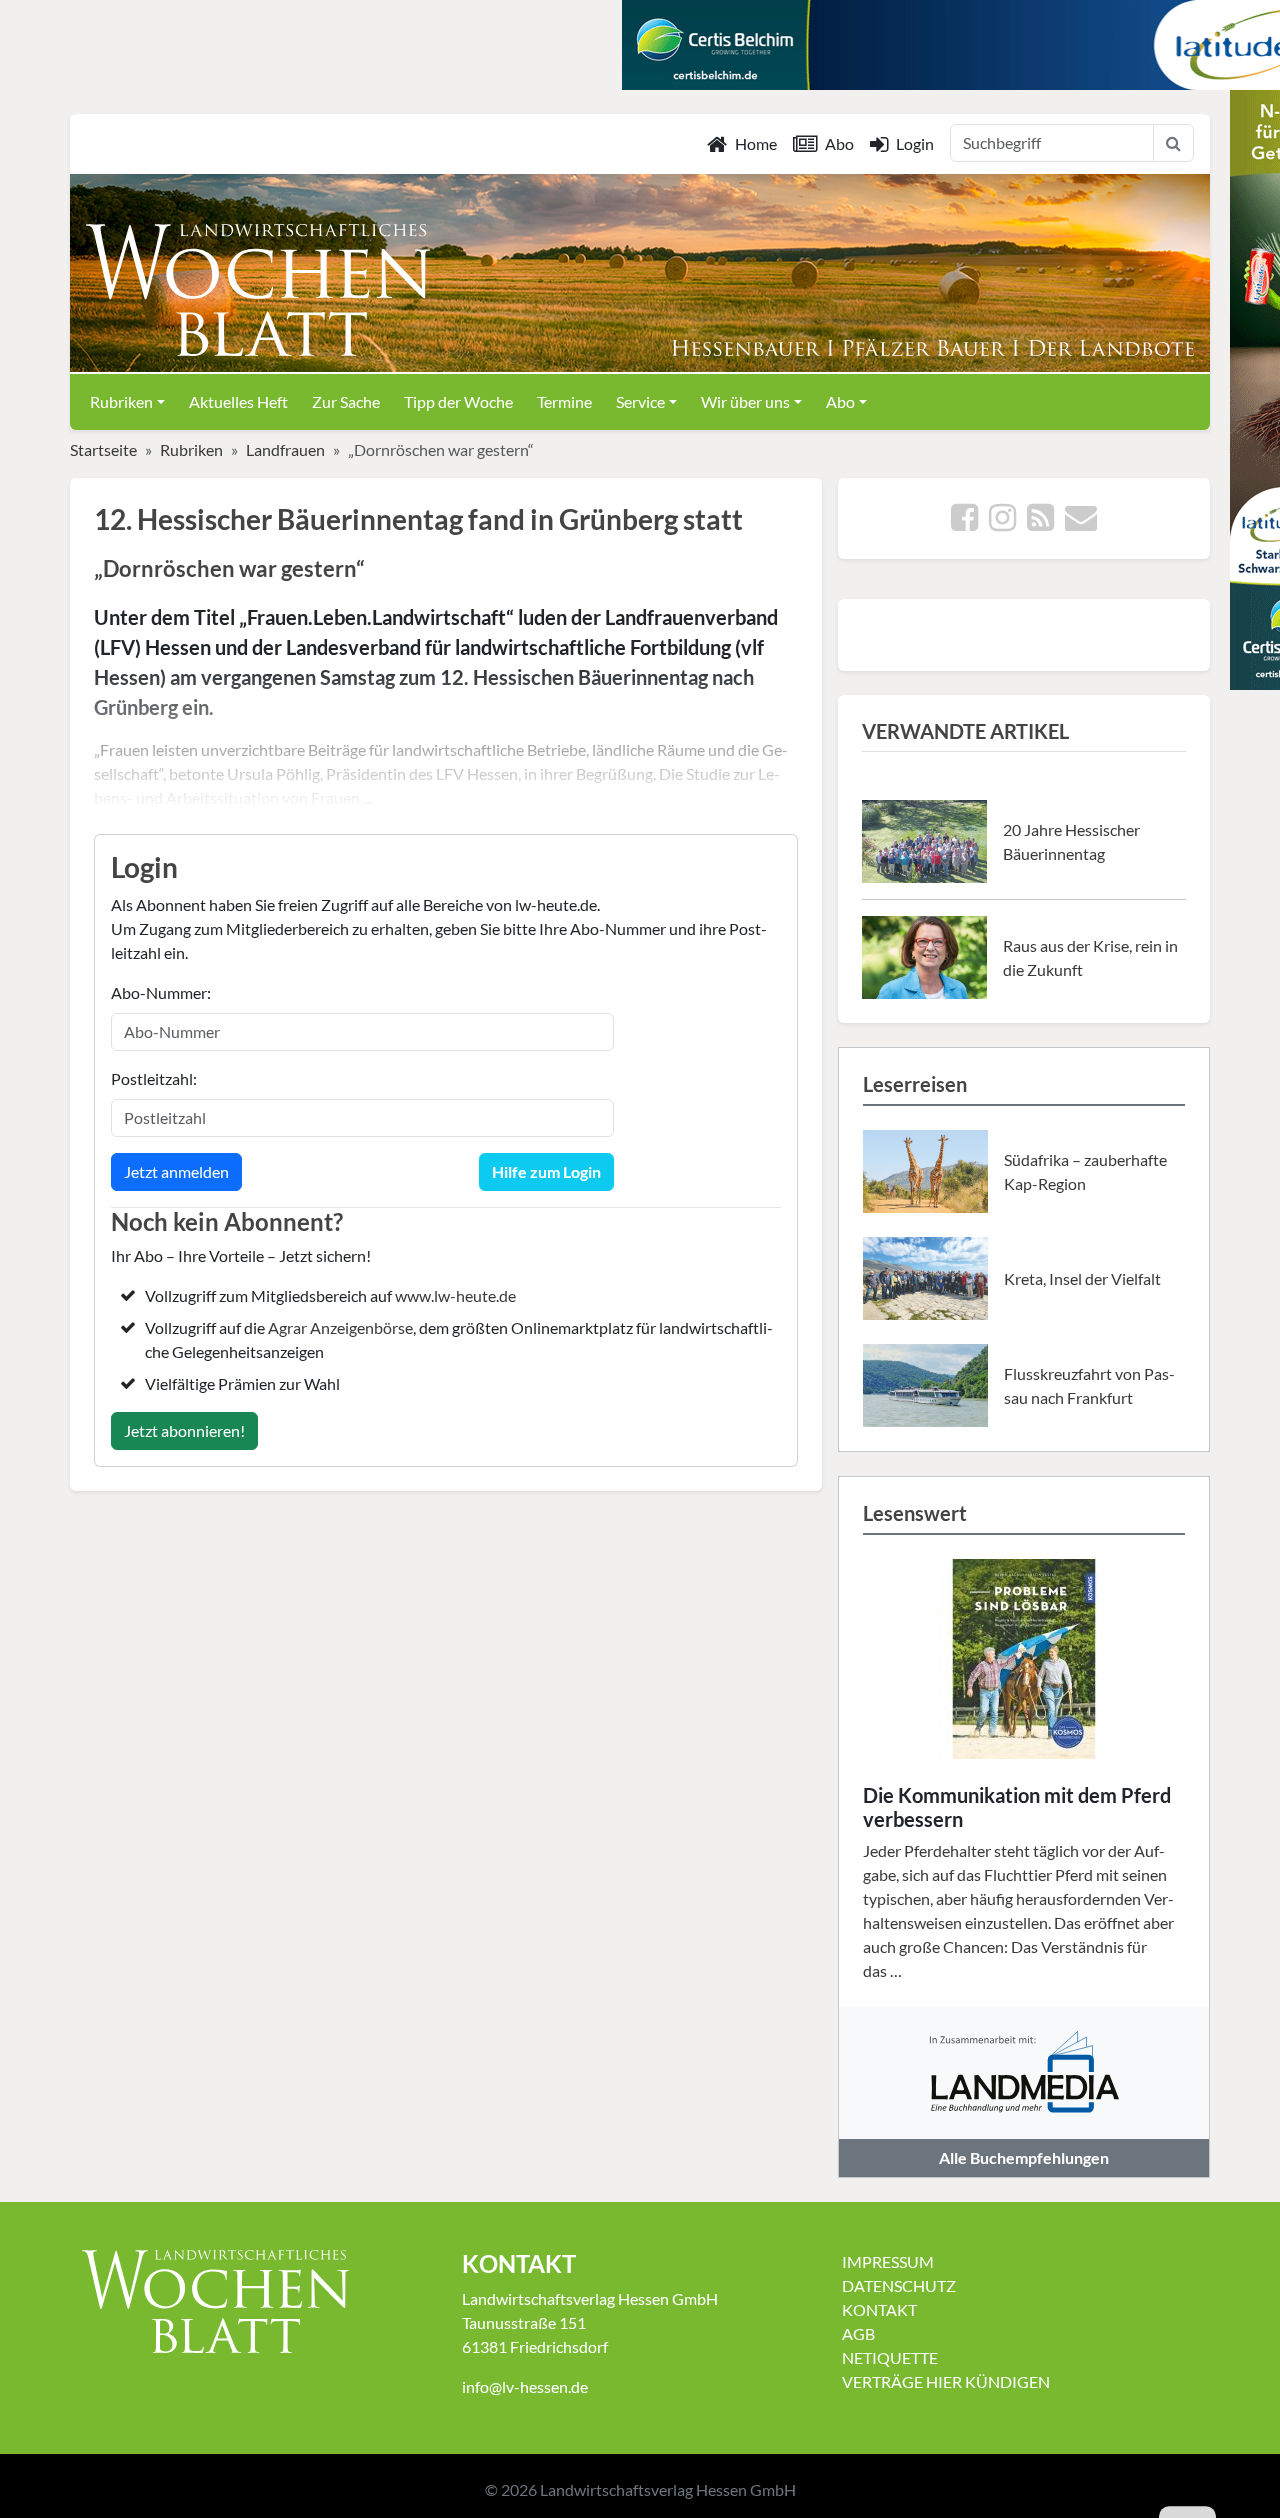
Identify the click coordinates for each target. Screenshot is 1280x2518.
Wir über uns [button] (745, 401)
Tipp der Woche (458, 401)
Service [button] (640, 401)
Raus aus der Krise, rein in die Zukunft (1090, 957)
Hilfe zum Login (546, 1171)
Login (915, 143)
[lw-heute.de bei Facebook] (964, 522)
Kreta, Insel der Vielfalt (1082, 1278)
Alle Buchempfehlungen (1024, 2157)
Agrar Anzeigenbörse (340, 1327)
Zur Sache (346, 401)
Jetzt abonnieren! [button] (184, 1430)
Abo (839, 143)
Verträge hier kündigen (946, 2381)
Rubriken (191, 449)
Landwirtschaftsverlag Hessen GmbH (668, 2489)
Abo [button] (840, 401)
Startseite (103, 449)
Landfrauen (285, 449)
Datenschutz (899, 2285)
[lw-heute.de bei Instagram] (1002, 522)
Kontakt (879, 2309)
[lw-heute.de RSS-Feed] (1040, 522)
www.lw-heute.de (455, 1295)
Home (756, 143)
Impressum (888, 2261)
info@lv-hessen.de (525, 2386)
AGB (858, 2333)
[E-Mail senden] (1081, 522)
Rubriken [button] (121, 401)
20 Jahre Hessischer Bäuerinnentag (1071, 841)
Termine (564, 401)
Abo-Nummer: (161, 992)
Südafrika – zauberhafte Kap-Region (1085, 1171)
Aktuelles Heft (238, 401)
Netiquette (890, 2357)
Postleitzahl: (154, 1078)
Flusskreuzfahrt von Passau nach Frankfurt (1089, 1385)
